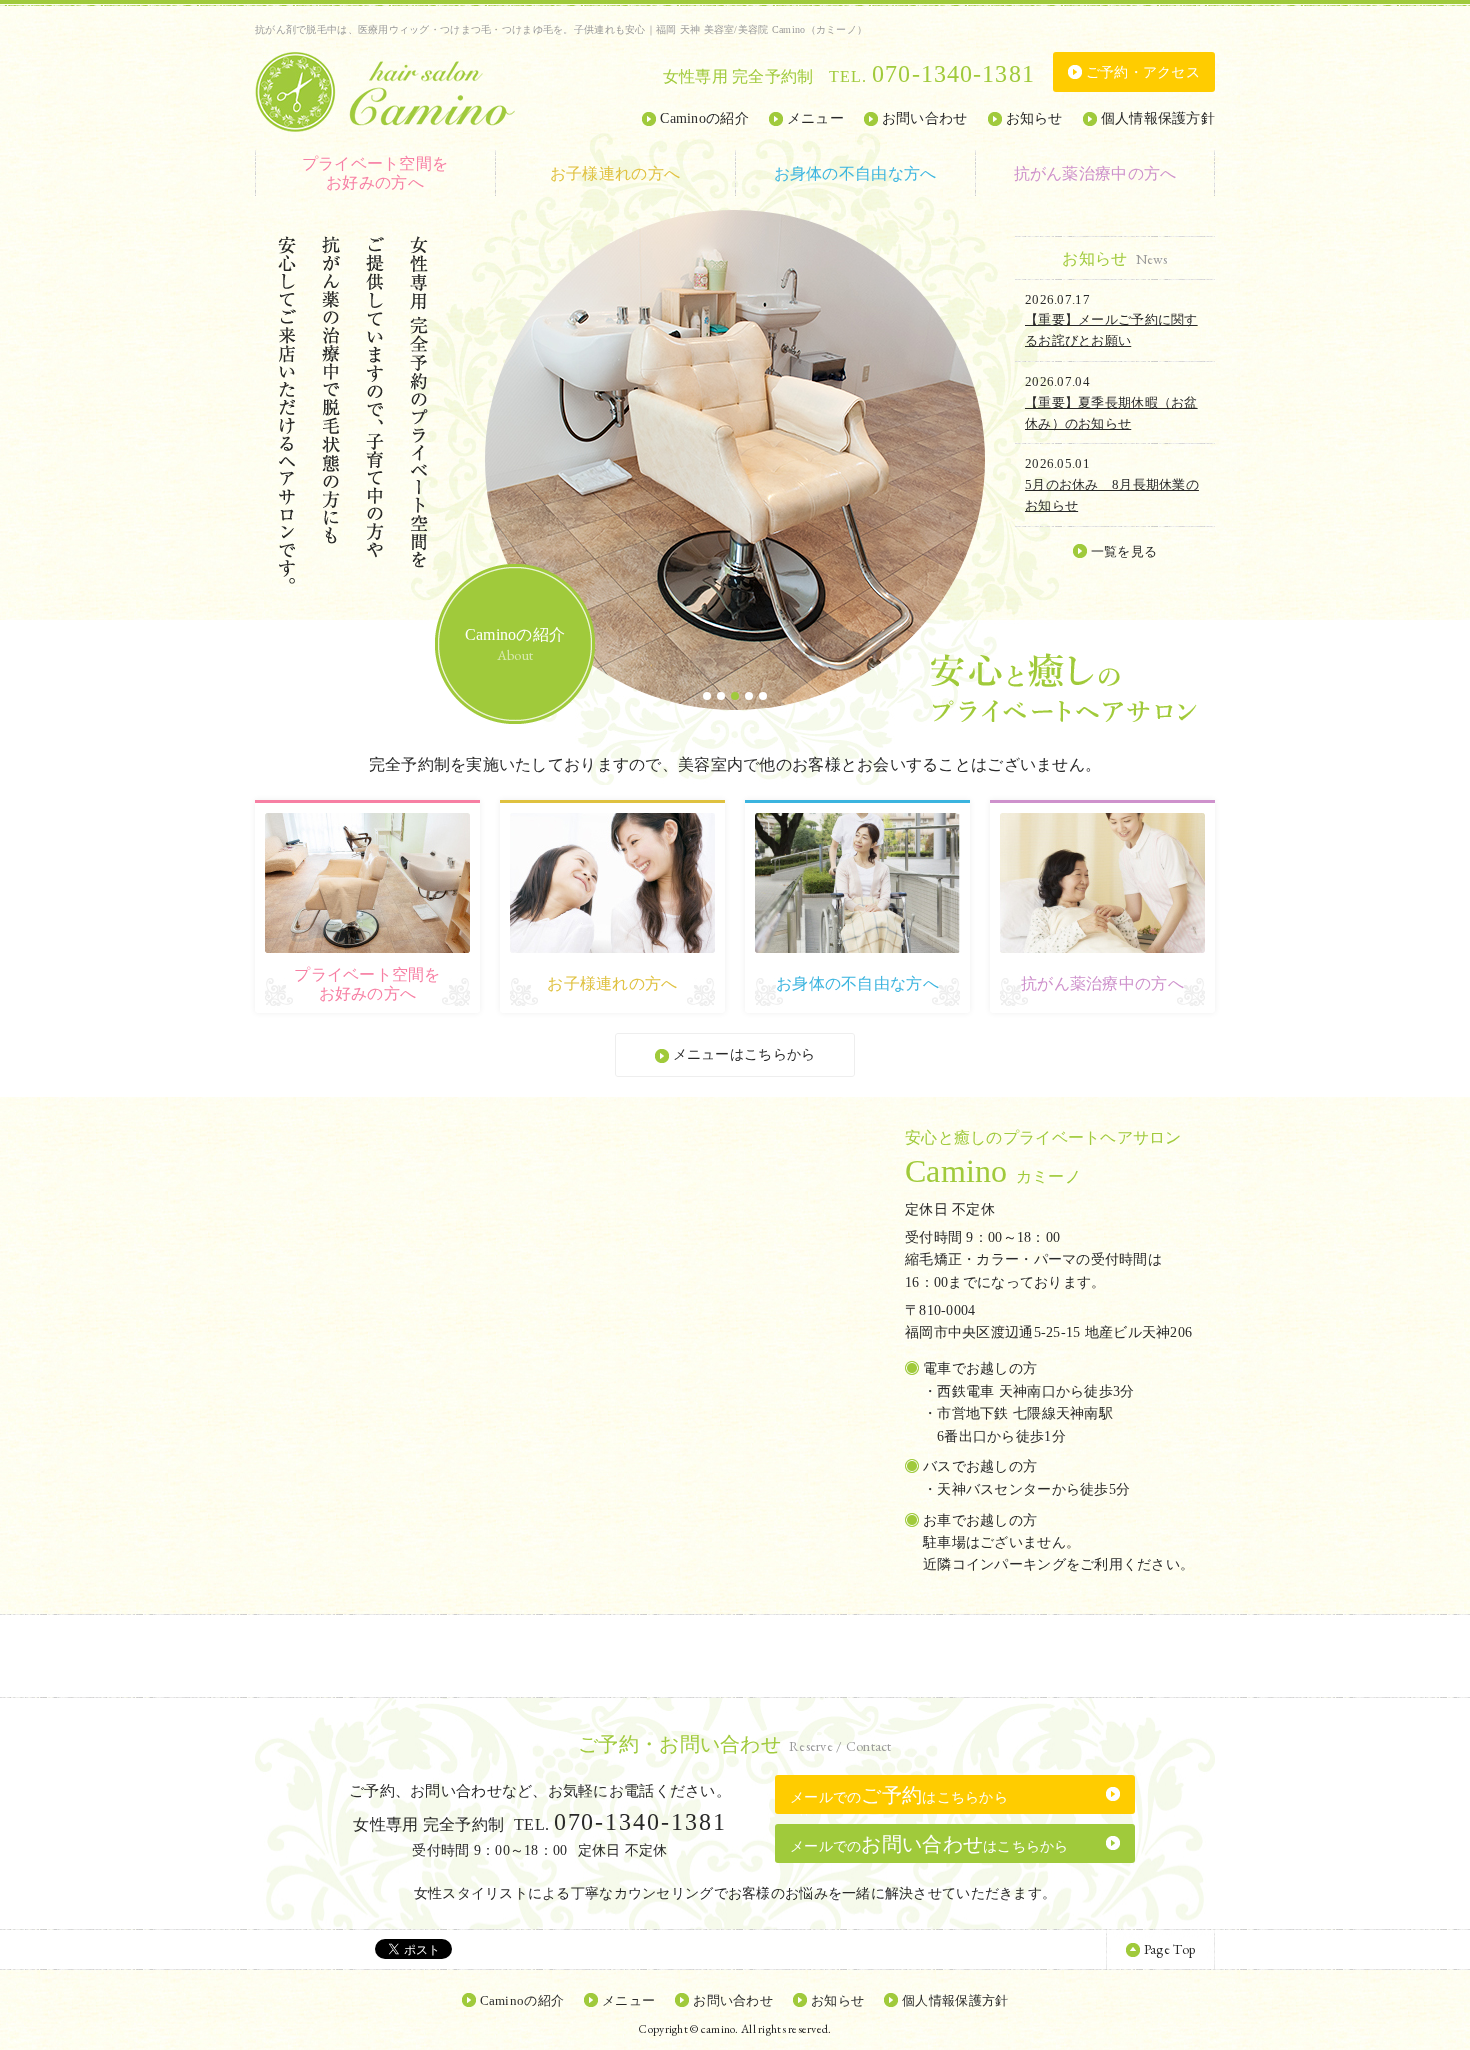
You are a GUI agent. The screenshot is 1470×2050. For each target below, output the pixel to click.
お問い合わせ (925, 118)
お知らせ (1034, 118)
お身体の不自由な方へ (855, 173)
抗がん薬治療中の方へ (1095, 173)
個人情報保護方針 (1158, 118)
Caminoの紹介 (704, 118)
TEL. (932, 76)
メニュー (815, 118)
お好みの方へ (375, 173)
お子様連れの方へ (615, 173)
